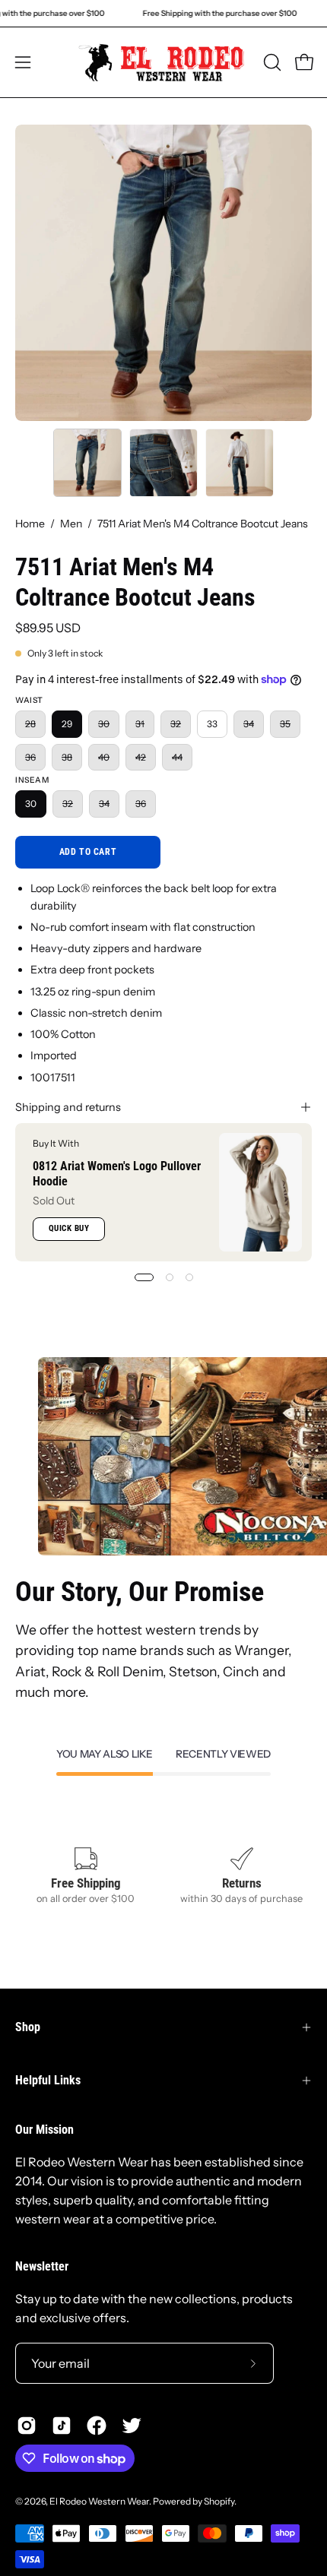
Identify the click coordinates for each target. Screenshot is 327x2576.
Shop (28, 2027)
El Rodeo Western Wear (99, 2501)
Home (30, 524)
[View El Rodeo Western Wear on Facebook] (97, 2426)
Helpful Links (48, 2080)
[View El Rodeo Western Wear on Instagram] (27, 2426)
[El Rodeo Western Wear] (164, 62)
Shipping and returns (68, 1107)
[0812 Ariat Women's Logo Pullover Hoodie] (260, 1192)
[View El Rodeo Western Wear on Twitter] (132, 2426)
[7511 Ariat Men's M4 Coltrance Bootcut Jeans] (87, 463)
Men (71, 524)
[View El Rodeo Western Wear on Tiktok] (62, 2426)
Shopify (219, 2501)
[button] (271, 62)
